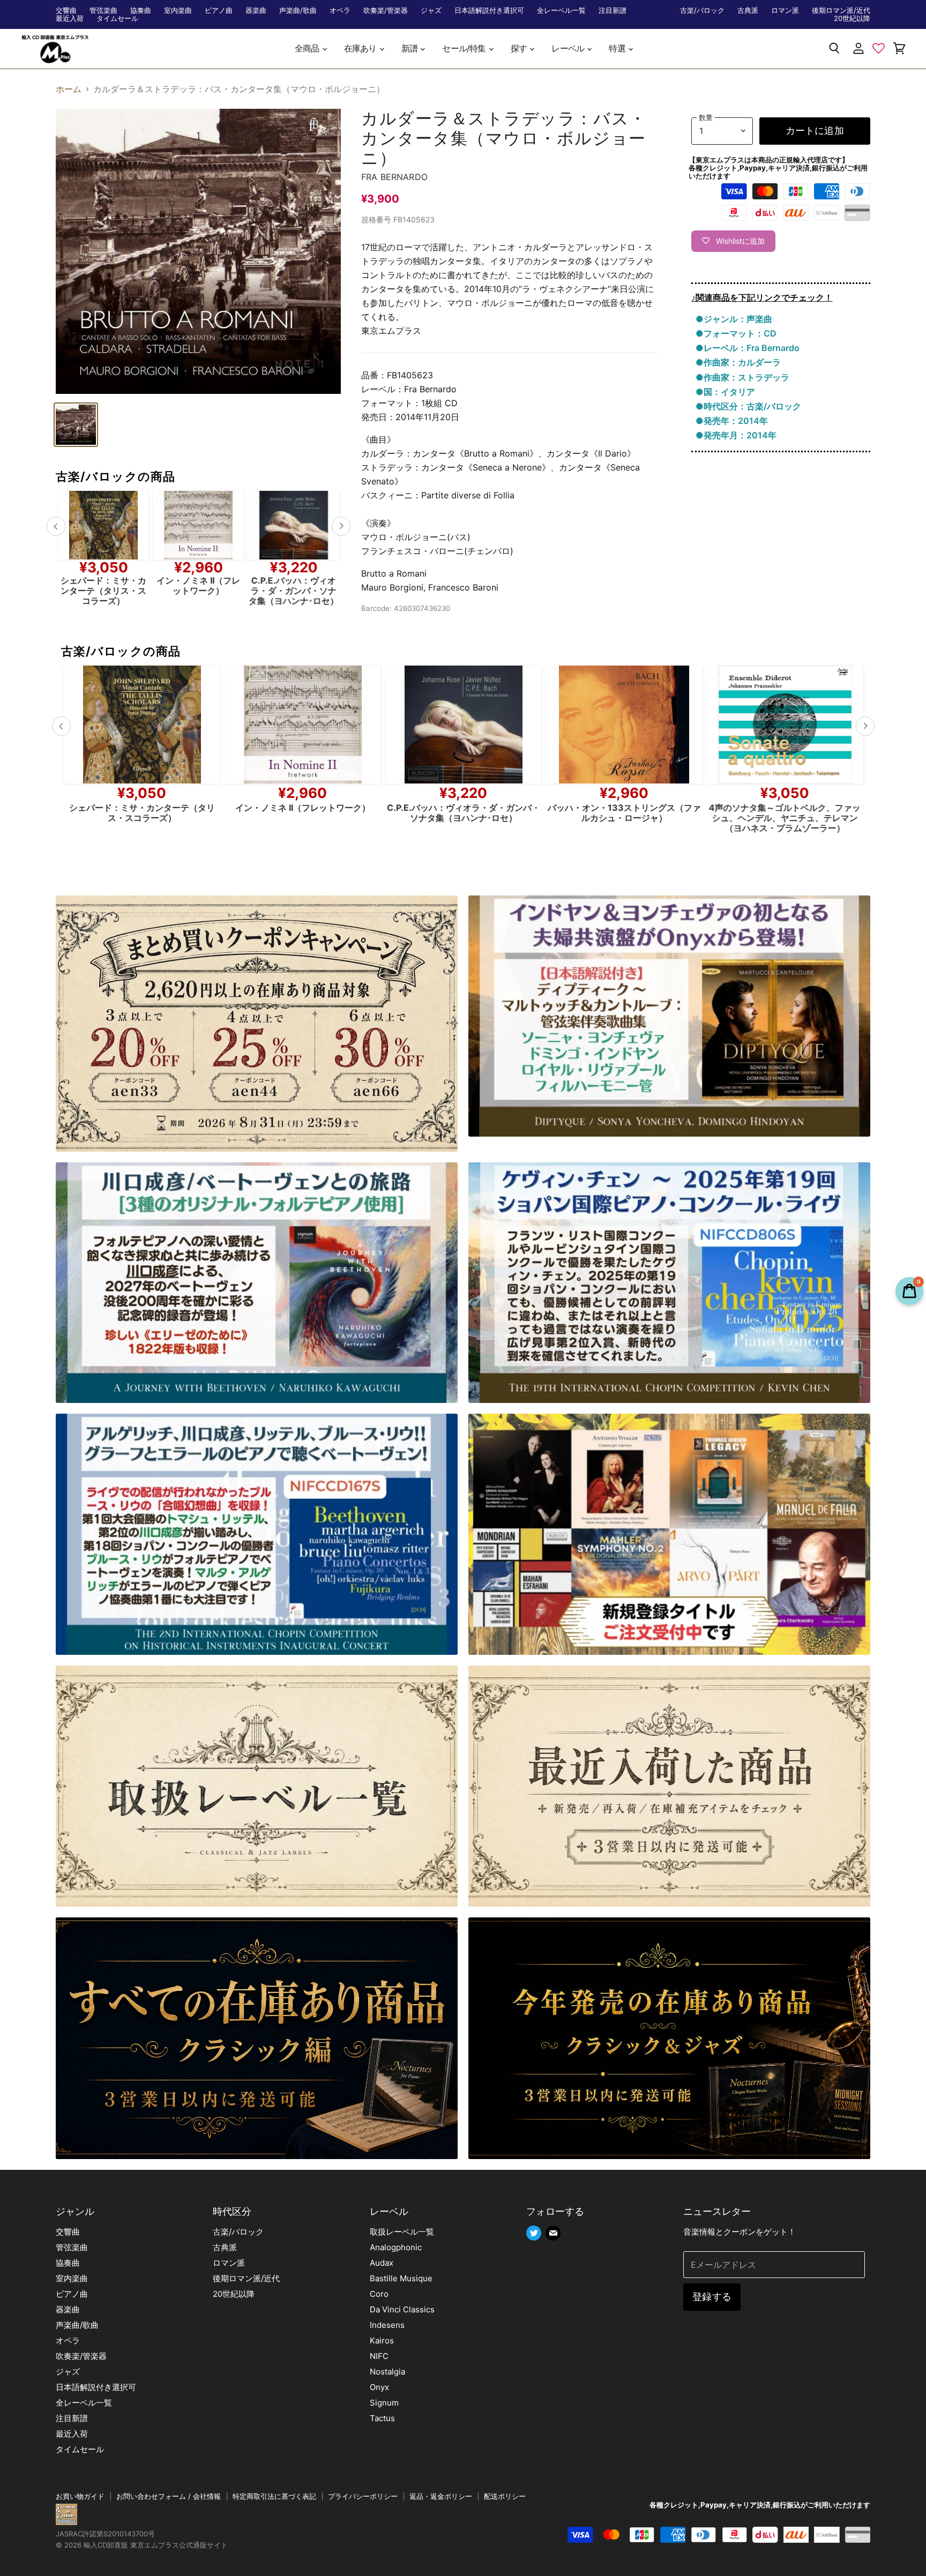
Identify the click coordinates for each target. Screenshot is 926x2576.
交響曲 (66, 10)
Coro (379, 2294)
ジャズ (431, 10)
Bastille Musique (401, 2278)
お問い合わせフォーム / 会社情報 (169, 2496)
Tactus (382, 2418)
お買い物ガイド (80, 2496)
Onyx (379, 2387)
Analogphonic (396, 2247)
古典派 (748, 10)
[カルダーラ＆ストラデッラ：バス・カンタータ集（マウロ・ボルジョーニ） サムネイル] (76, 425)
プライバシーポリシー (363, 2496)
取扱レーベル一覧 (402, 2232)
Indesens (387, 2325)
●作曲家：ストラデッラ (742, 377)
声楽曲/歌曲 (298, 10)
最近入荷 (70, 18)
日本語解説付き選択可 (489, 10)
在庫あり (361, 48)
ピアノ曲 (219, 10)
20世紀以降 (852, 18)
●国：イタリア (725, 392)
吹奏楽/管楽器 (386, 10)
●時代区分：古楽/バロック (748, 406)
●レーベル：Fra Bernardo (748, 348)
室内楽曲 (178, 10)
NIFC (379, 2356)
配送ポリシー (505, 2496)
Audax (382, 2263)
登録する (712, 2297)
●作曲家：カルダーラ (738, 362)
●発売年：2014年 (732, 421)
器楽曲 (256, 10)
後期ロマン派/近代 (841, 10)
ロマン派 (785, 10)
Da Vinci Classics (402, 2309)
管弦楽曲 (103, 10)
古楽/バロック (702, 10)
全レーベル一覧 (561, 10)
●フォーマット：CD (736, 333)
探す (520, 48)
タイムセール (117, 18)
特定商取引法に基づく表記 (274, 2496)
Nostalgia (387, 2372)
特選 (618, 48)
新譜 (410, 48)
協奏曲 (141, 10)
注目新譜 (613, 10)
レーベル (569, 48)
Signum (384, 2403)
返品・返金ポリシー (441, 2496)
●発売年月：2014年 (736, 435)
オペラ (340, 10)
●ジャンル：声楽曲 (734, 319)
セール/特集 (465, 48)
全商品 (308, 48)
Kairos (382, 2340)
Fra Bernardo (394, 177)
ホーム (69, 89)
